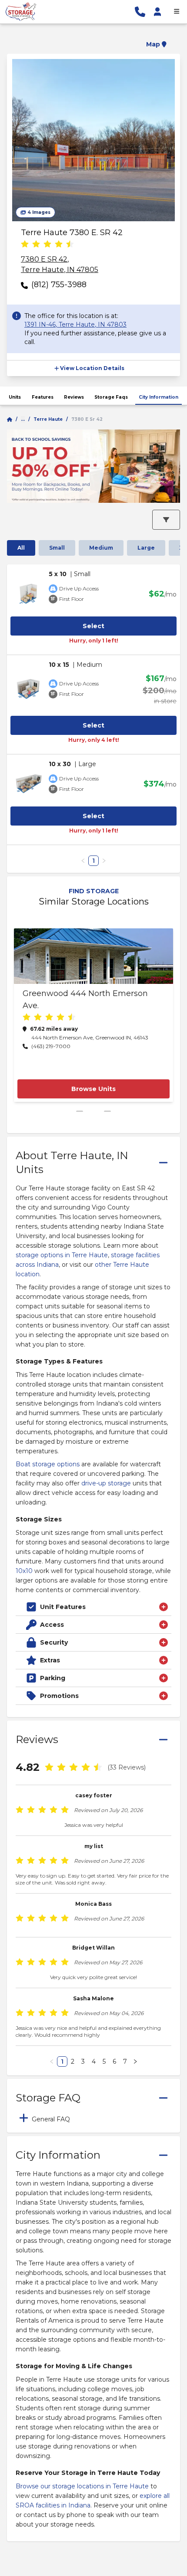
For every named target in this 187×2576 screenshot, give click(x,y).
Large (146, 548)
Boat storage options (48, 1464)
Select (93, 626)
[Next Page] (135, 2061)
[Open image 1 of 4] (93, 140)
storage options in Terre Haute (62, 1255)
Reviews (74, 397)
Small (57, 548)
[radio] (25, 245)
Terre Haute (48, 419)
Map (153, 44)
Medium (101, 548)
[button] (93, 39)
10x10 (24, 1571)
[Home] (10, 420)
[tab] (93, 2118)
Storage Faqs (111, 397)
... (23, 419)
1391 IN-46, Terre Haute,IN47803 (75, 324)
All (21, 548)
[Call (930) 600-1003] (140, 12)
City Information (159, 397)
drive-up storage (106, 1483)
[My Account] (157, 12)
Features (43, 397)
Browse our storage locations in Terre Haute (82, 2486)
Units (15, 397)
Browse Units (93, 1089)
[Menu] (177, 12)
